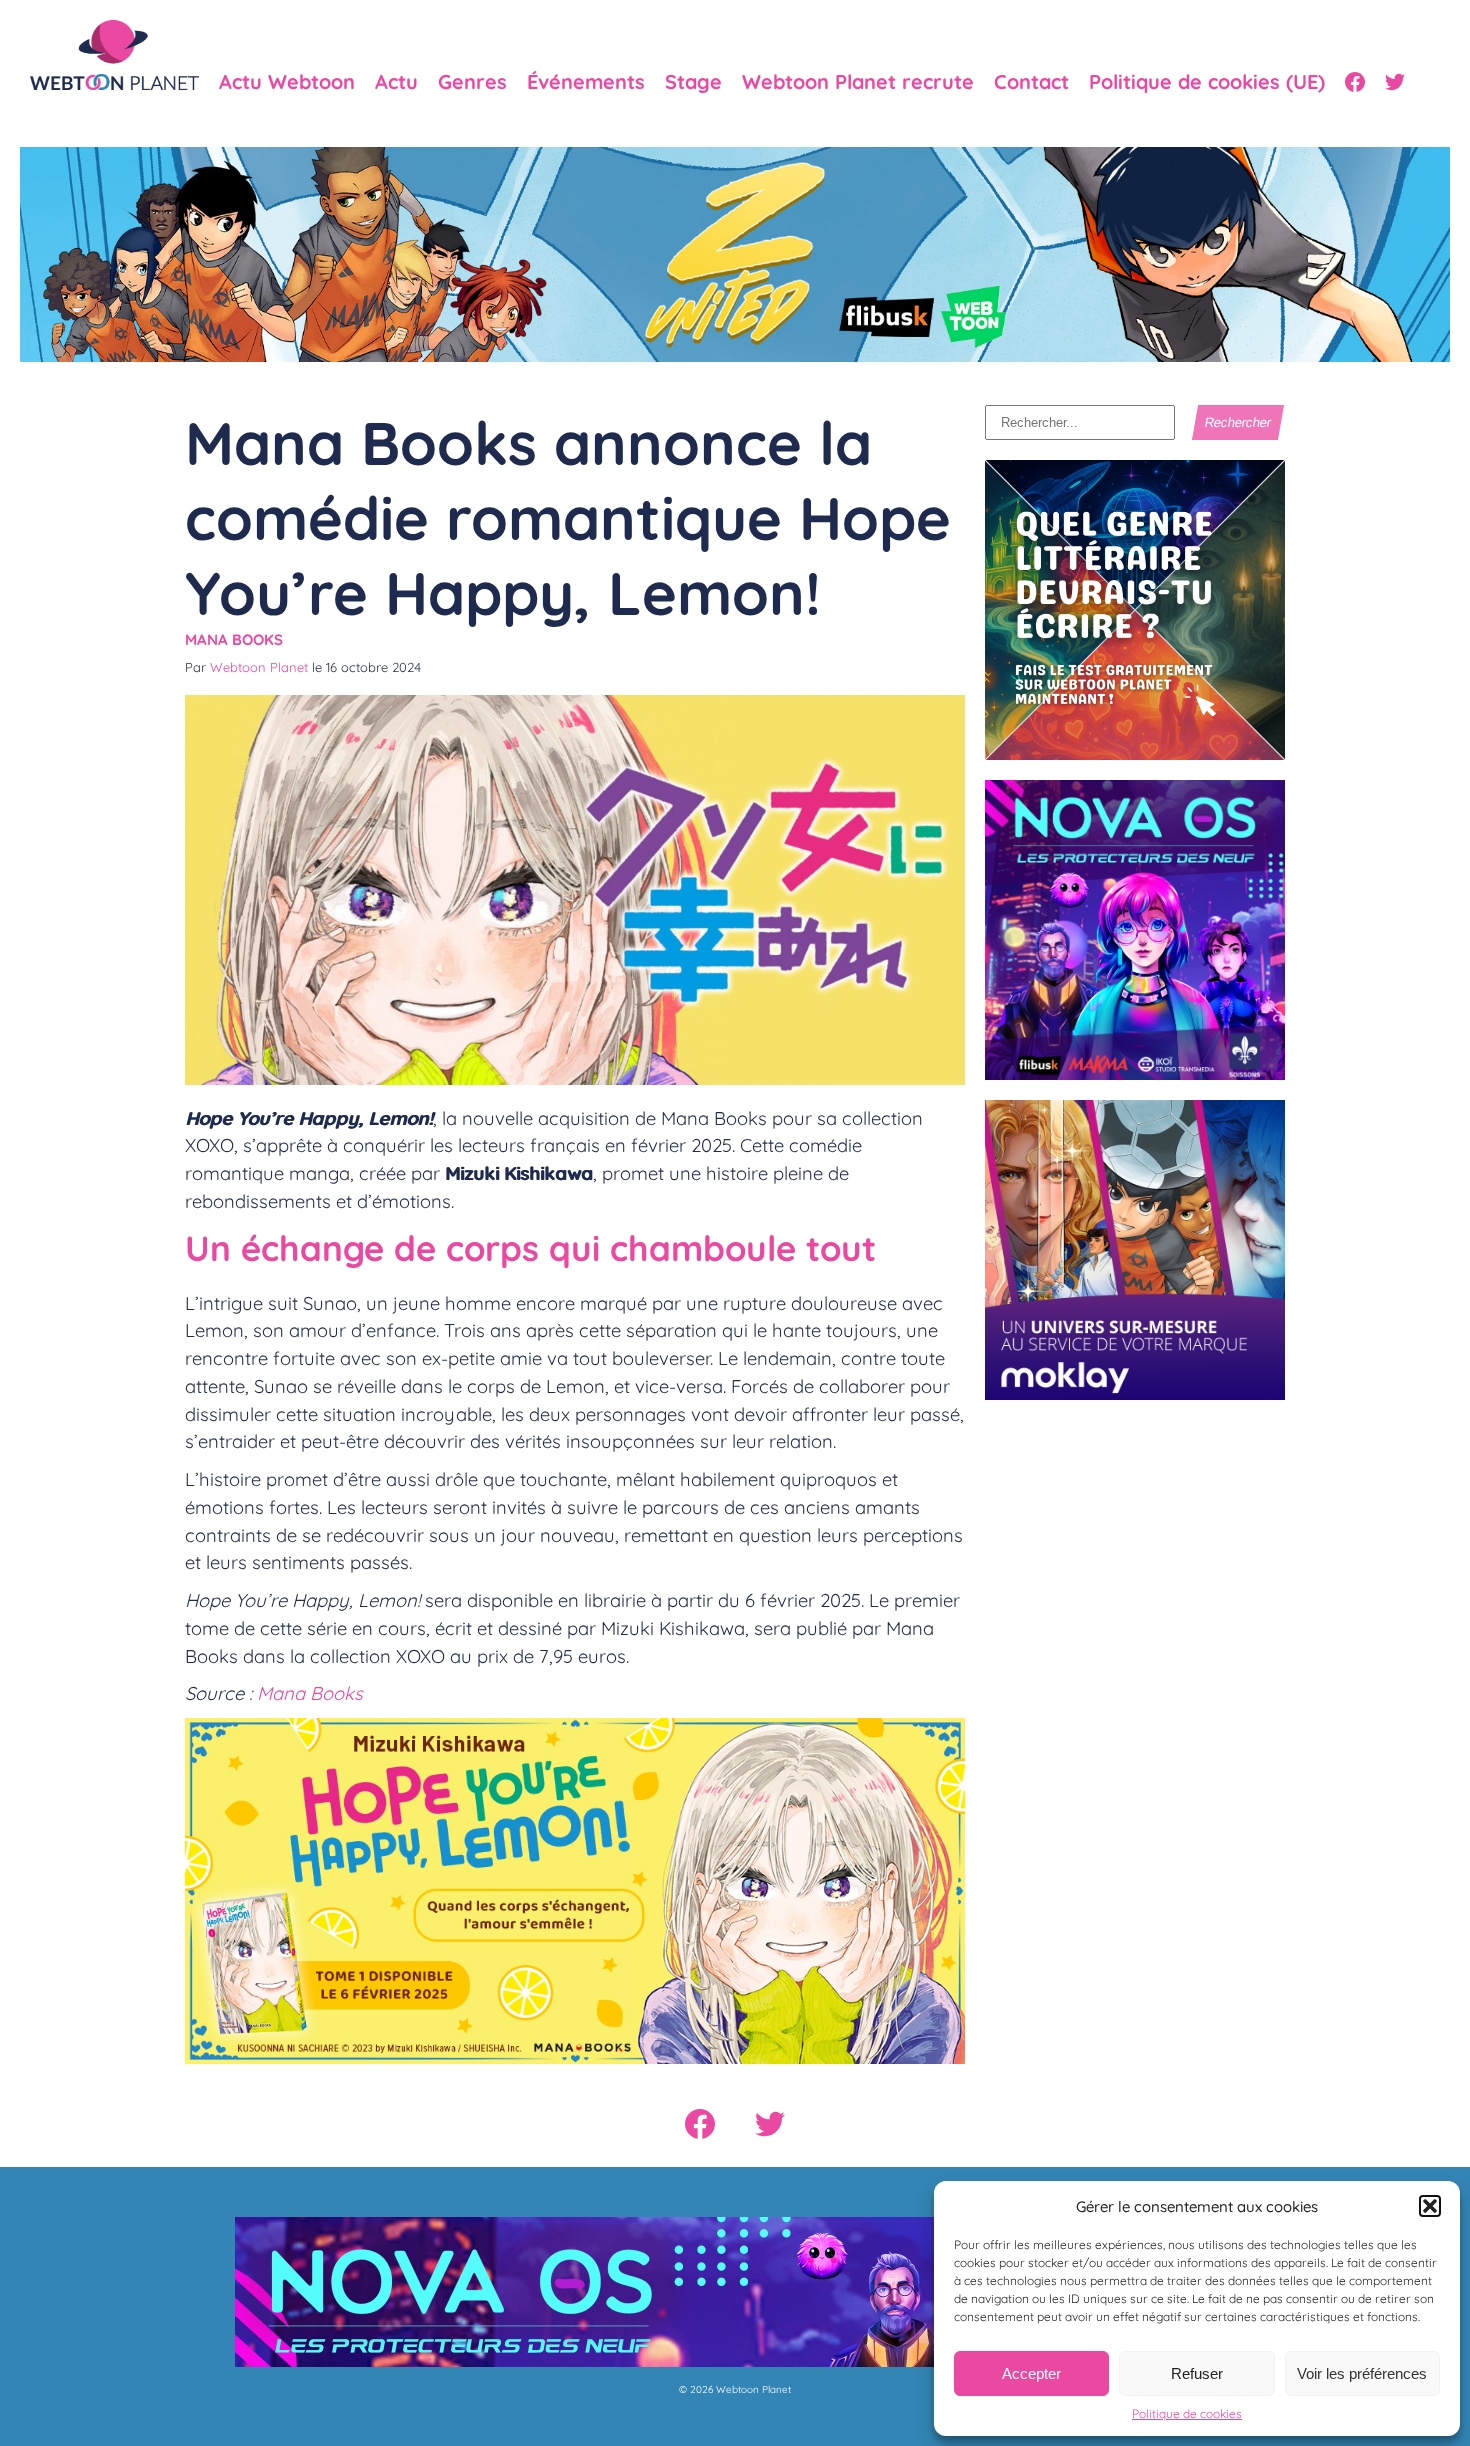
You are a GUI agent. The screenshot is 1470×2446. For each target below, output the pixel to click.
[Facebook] (1355, 82)
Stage (693, 82)
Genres (472, 82)
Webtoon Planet (259, 667)
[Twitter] (1395, 82)
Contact (1031, 82)
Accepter (1031, 2373)
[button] (1430, 2206)
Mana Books (234, 639)
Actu (396, 82)
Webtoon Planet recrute (858, 82)
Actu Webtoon (287, 82)
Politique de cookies (1187, 2413)
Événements (586, 82)
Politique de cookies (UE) (1207, 82)
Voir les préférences (1362, 2373)
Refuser (1197, 2373)
